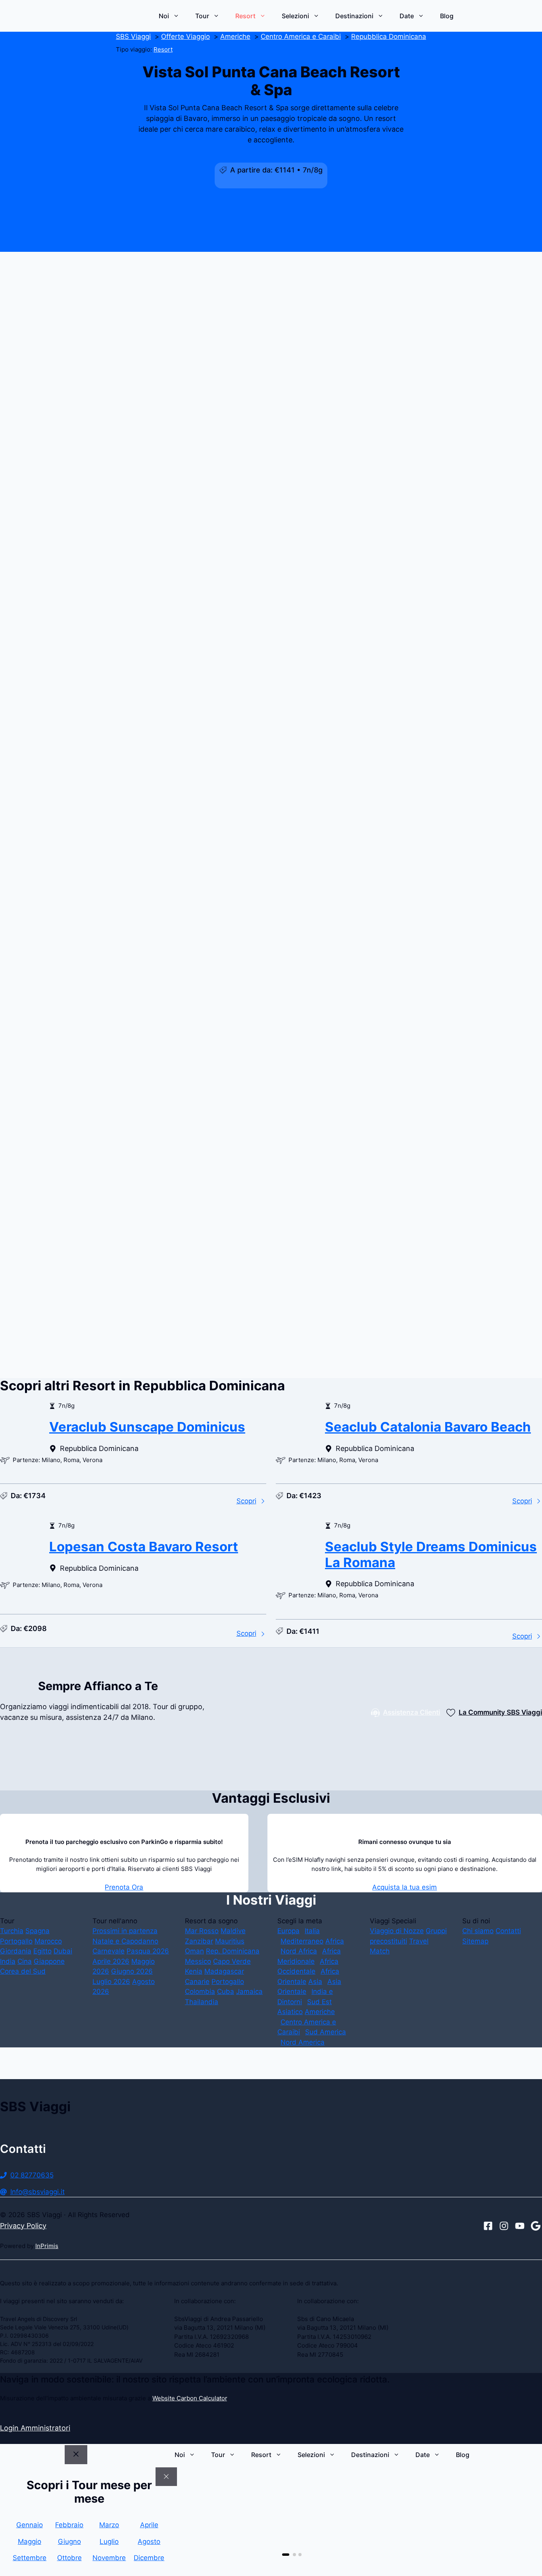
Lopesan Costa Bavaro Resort (144, 1547)
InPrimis (47, 2246)
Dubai (63, 1951)
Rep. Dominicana (233, 1951)
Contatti (508, 1931)
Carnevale (109, 1951)
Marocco (48, 1941)
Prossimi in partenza (125, 1931)
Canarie (197, 1982)
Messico (198, 1961)
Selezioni (295, 16)
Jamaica (249, 1991)
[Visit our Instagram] (504, 2226)
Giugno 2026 (132, 1971)
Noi (164, 16)
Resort (245, 16)
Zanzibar (199, 1941)
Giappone (49, 1961)
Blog (447, 16)
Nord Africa (299, 1951)
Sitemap (475, 1941)
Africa (335, 1941)
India (8, 1961)
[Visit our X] (520, 2226)
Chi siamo (478, 1931)
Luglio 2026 (111, 1982)
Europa (288, 1931)
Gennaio (30, 2525)
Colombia (200, 1991)
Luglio (109, 2541)
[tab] (283, 2555)
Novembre (109, 2558)
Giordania (16, 1951)
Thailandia (202, 2002)
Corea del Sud (23, 1971)
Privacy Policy (23, 2226)
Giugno (69, 2541)
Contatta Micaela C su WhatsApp (160, 1381)
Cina (25, 1961)
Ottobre (69, 2558)
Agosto (149, 2541)
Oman (194, 1951)
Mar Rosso (202, 1931)
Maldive (233, 1931)
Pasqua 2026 (148, 1951)
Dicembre (149, 2558)
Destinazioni (354, 16)
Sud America (326, 2032)
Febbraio (69, 2525)
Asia (315, 1982)
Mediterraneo (302, 1941)
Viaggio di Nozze (397, 1931)
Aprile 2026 (111, 1961)
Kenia (194, 1971)
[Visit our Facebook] (488, 2226)
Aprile (149, 2525)
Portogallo (16, 1941)
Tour (202, 16)
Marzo (109, 2525)
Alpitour (208, 1220)
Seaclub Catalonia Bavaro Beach (428, 1427)
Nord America (303, 2042)
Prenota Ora (124, 1887)
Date (407, 16)
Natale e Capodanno (125, 1941)
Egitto (42, 1951)
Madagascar (224, 1971)
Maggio (30, 2541)
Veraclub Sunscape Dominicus (147, 1427)
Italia (312, 1931)
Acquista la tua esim (405, 1887)
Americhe (320, 2012)
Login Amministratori (35, 2428)
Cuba (226, 1991)
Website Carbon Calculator (190, 2398)
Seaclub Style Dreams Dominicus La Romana (431, 1554)
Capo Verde (232, 1961)
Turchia (12, 1931)
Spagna (37, 1931)
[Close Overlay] (166, 2477)
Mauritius (230, 1941)
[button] (271, 815)
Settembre (30, 2558)
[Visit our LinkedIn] (536, 2226)
